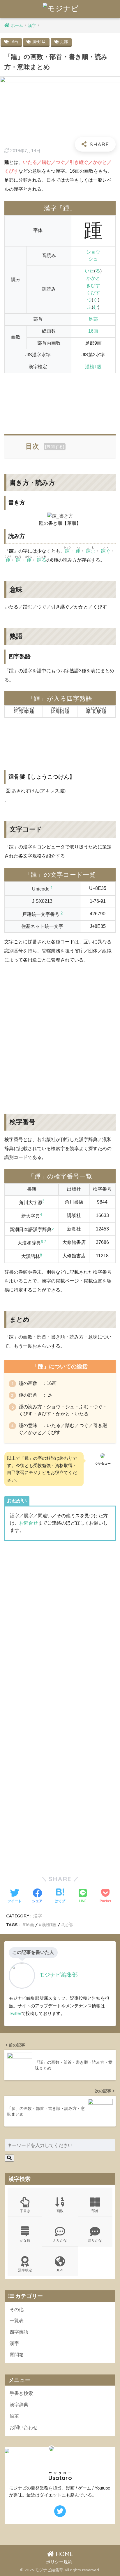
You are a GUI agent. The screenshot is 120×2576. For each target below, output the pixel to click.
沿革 (14, 2416)
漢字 (38, 1916)
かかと (93, 278)
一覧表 (17, 2321)
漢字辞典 (19, 2405)
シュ (93, 259)
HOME (63, 2554)
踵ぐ (106, 551)
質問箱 (17, 2355)
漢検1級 (39, 42)
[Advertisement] (60, 400)
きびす (93, 285)
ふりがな (60, 2240)
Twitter (15, 2013)
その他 (17, 2309)
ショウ (93, 252)
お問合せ (29, 1523)
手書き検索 (21, 2393)
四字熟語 (19, 2332)
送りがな (95, 2240)
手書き (25, 2211)
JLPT (60, 2270)
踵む (91, 551)
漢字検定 (25, 2270)
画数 (60, 2211)
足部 (64, 42)
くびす (93, 293)
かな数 (25, 2240)
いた (89, 271)
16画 (14, 42)
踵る (42, 560)
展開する (55, 447)
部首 (95, 2211)
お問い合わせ (24, 2427)
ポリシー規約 (59, 2562)
